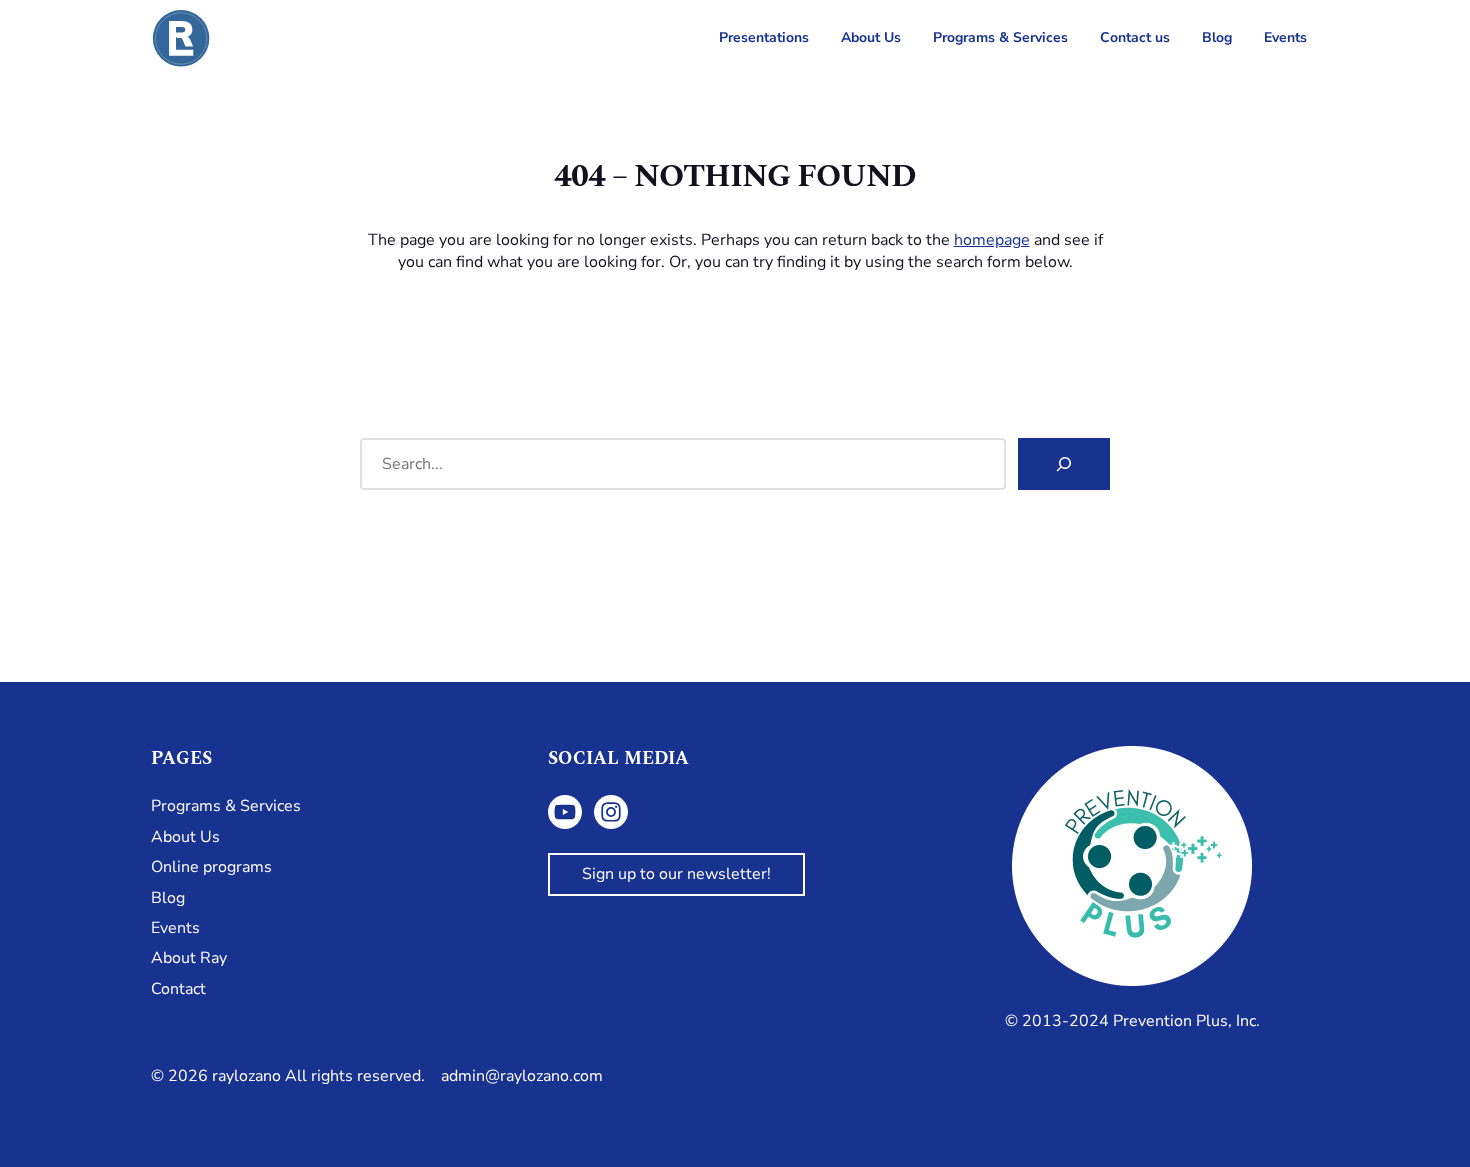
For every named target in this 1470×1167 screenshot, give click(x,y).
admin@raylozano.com (522, 1076)
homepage (992, 240)
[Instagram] (611, 812)
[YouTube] (565, 812)
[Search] (1064, 464)
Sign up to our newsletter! (676, 874)
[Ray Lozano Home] (181, 38)
